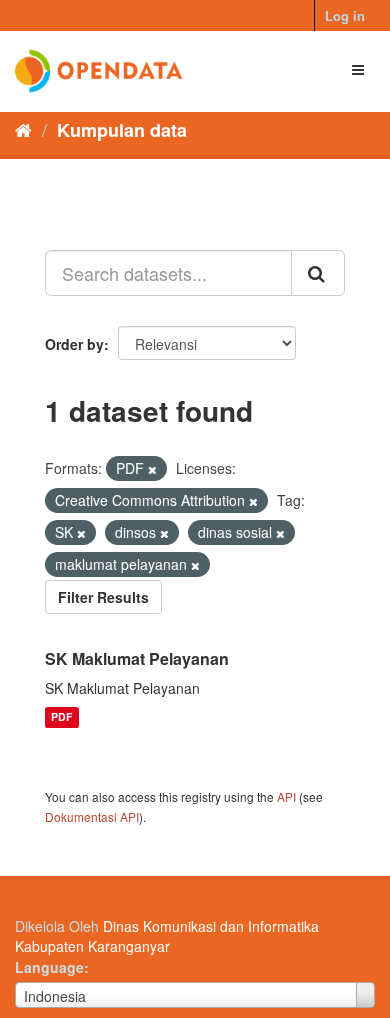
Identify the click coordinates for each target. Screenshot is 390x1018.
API (286, 796)
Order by (74, 344)
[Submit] (318, 273)
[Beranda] (23, 129)
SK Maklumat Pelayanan (137, 658)
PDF (61, 717)
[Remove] (152, 469)
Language (49, 967)
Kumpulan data (122, 130)
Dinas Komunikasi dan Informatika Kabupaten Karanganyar (167, 936)
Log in (345, 15)
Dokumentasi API (92, 816)
